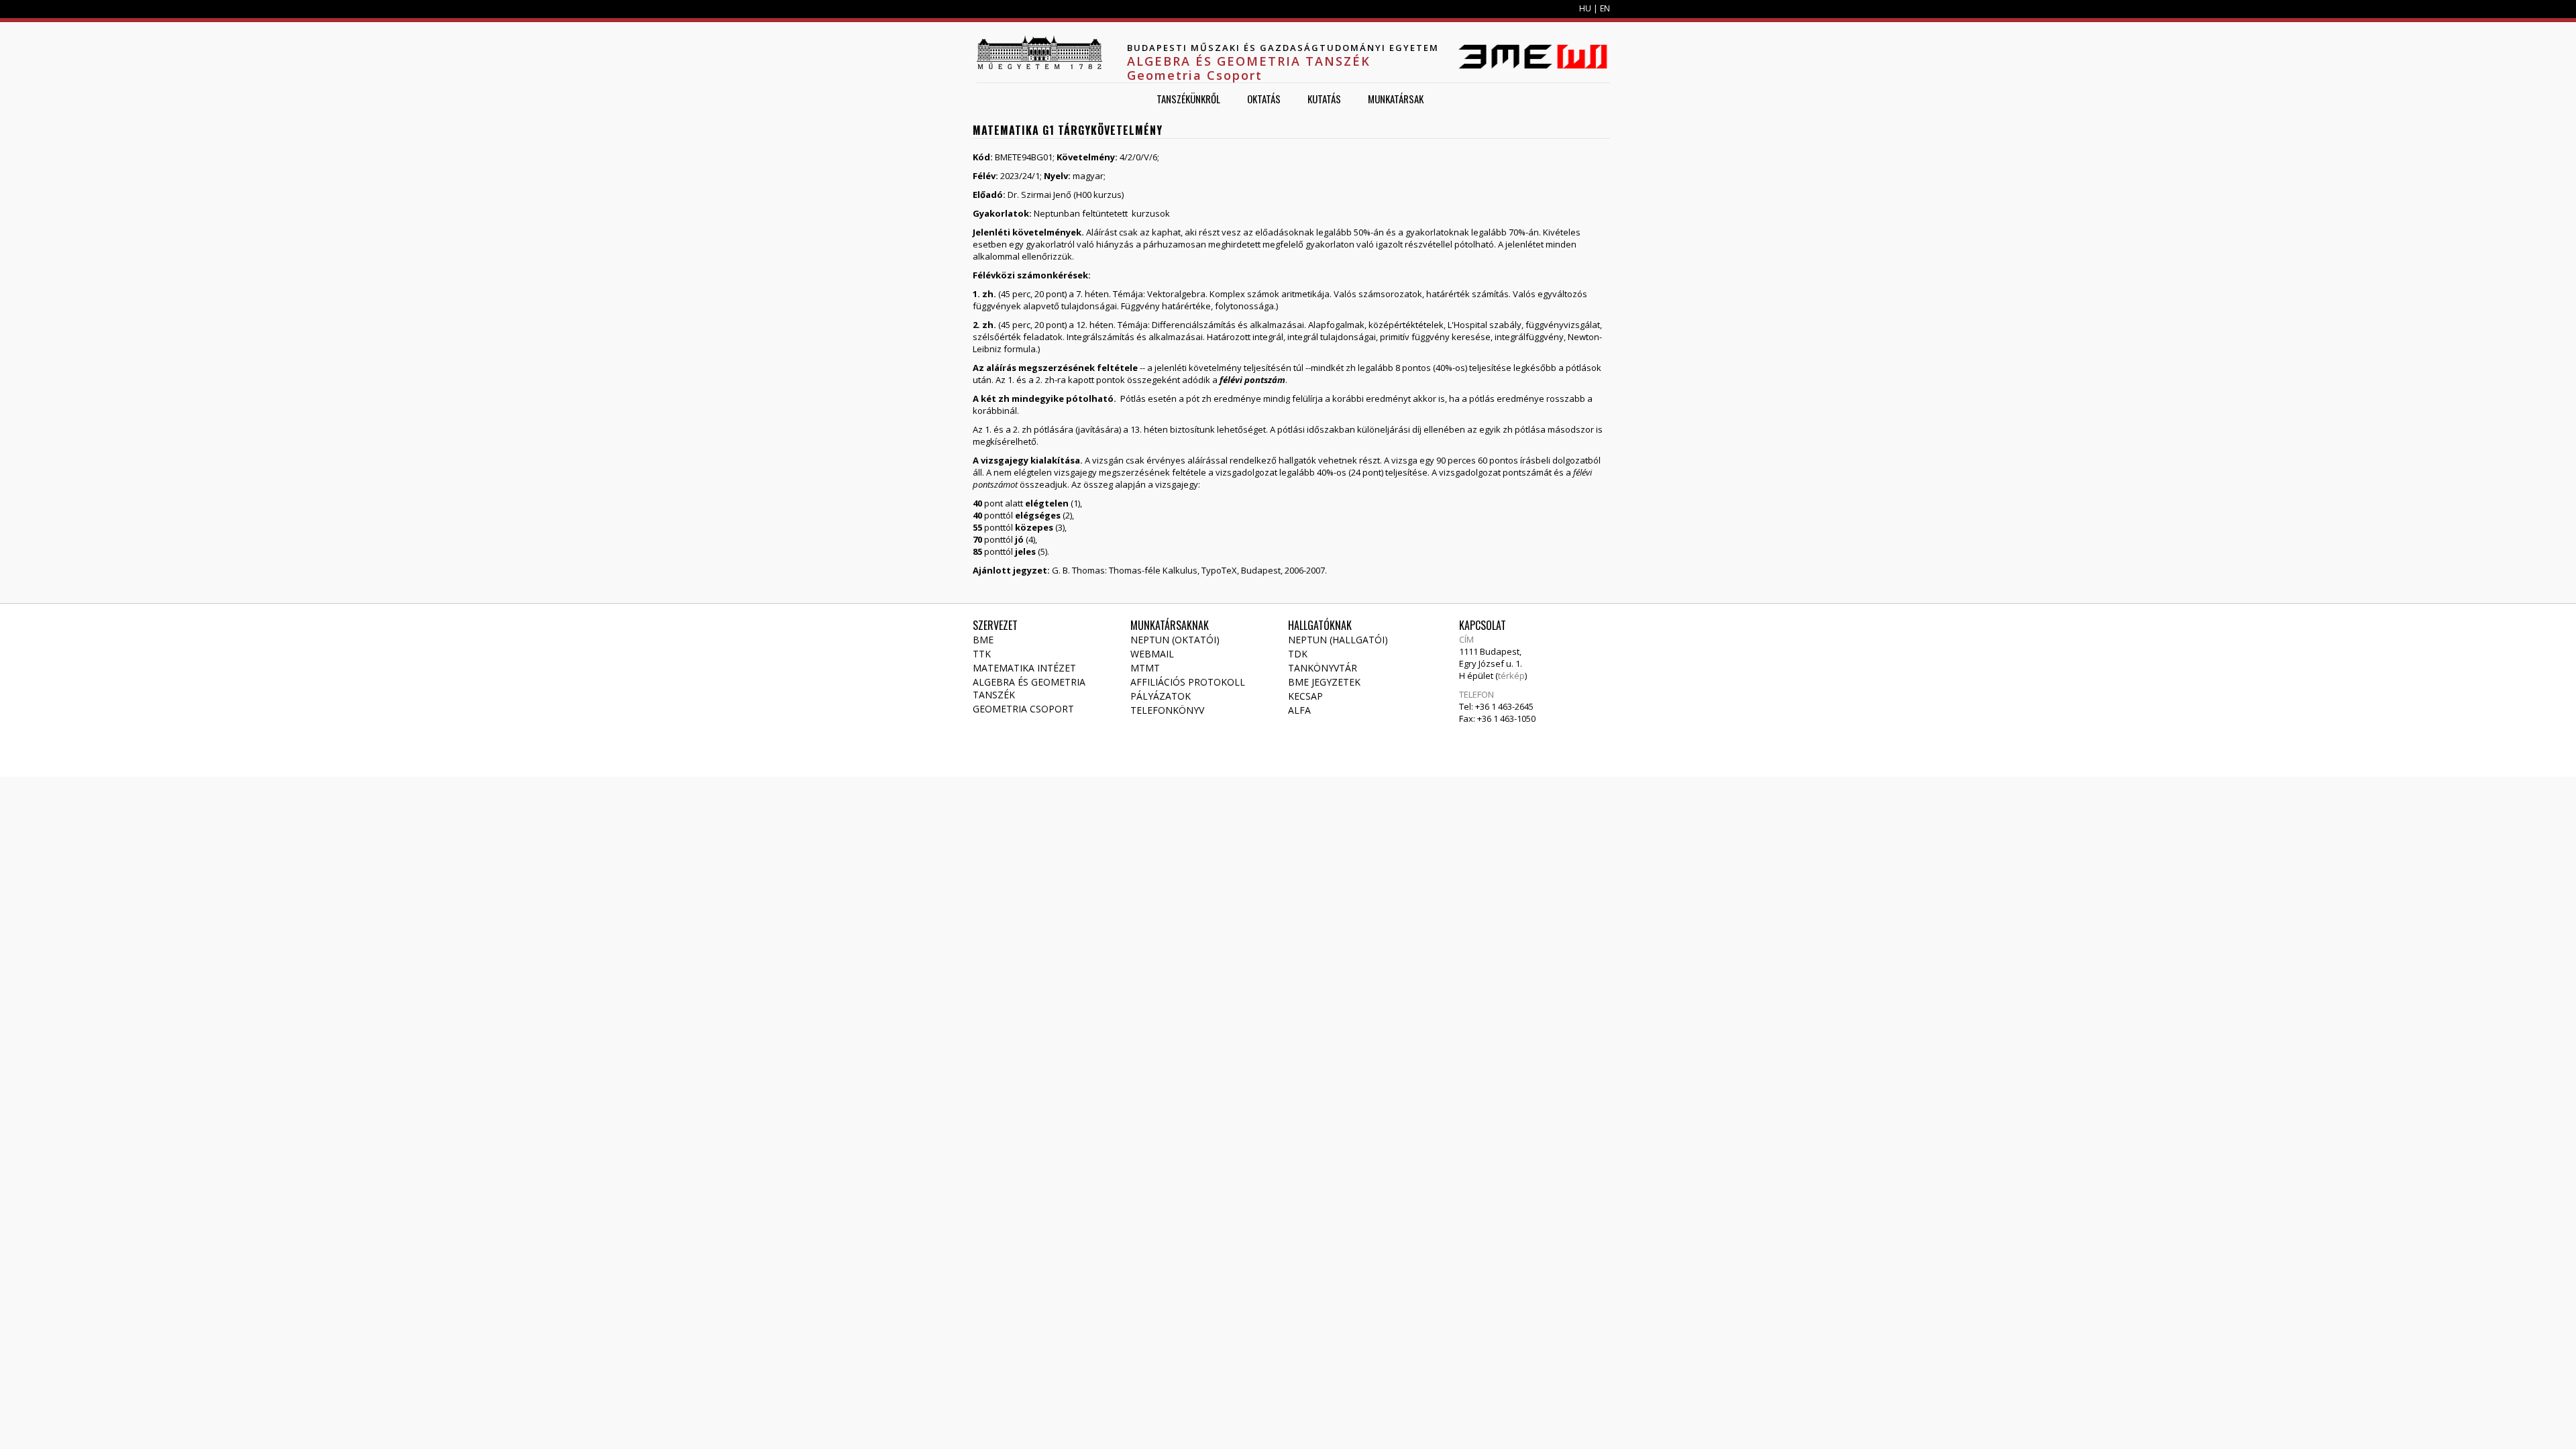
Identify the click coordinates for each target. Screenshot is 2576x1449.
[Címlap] (1039, 52)
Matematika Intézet (1024, 668)
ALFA (1299, 710)
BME (983, 640)
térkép (1511, 676)
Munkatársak (1396, 99)
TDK (1298, 654)
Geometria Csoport (1023, 709)
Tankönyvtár (1323, 668)
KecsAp (1305, 696)
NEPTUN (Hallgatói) (1338, 640)
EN (1605, 8)
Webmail (1152, 654)
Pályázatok (1161, 696)
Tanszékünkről (1188, 99)
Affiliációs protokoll (1188, 682)
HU (1585, 8)
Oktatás (1264, 99)
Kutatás (1324, 99)
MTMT (1145, 668)
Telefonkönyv (1167, 710)
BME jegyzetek (1324, 682)
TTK (982, 654)
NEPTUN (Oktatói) (1175, 640)
